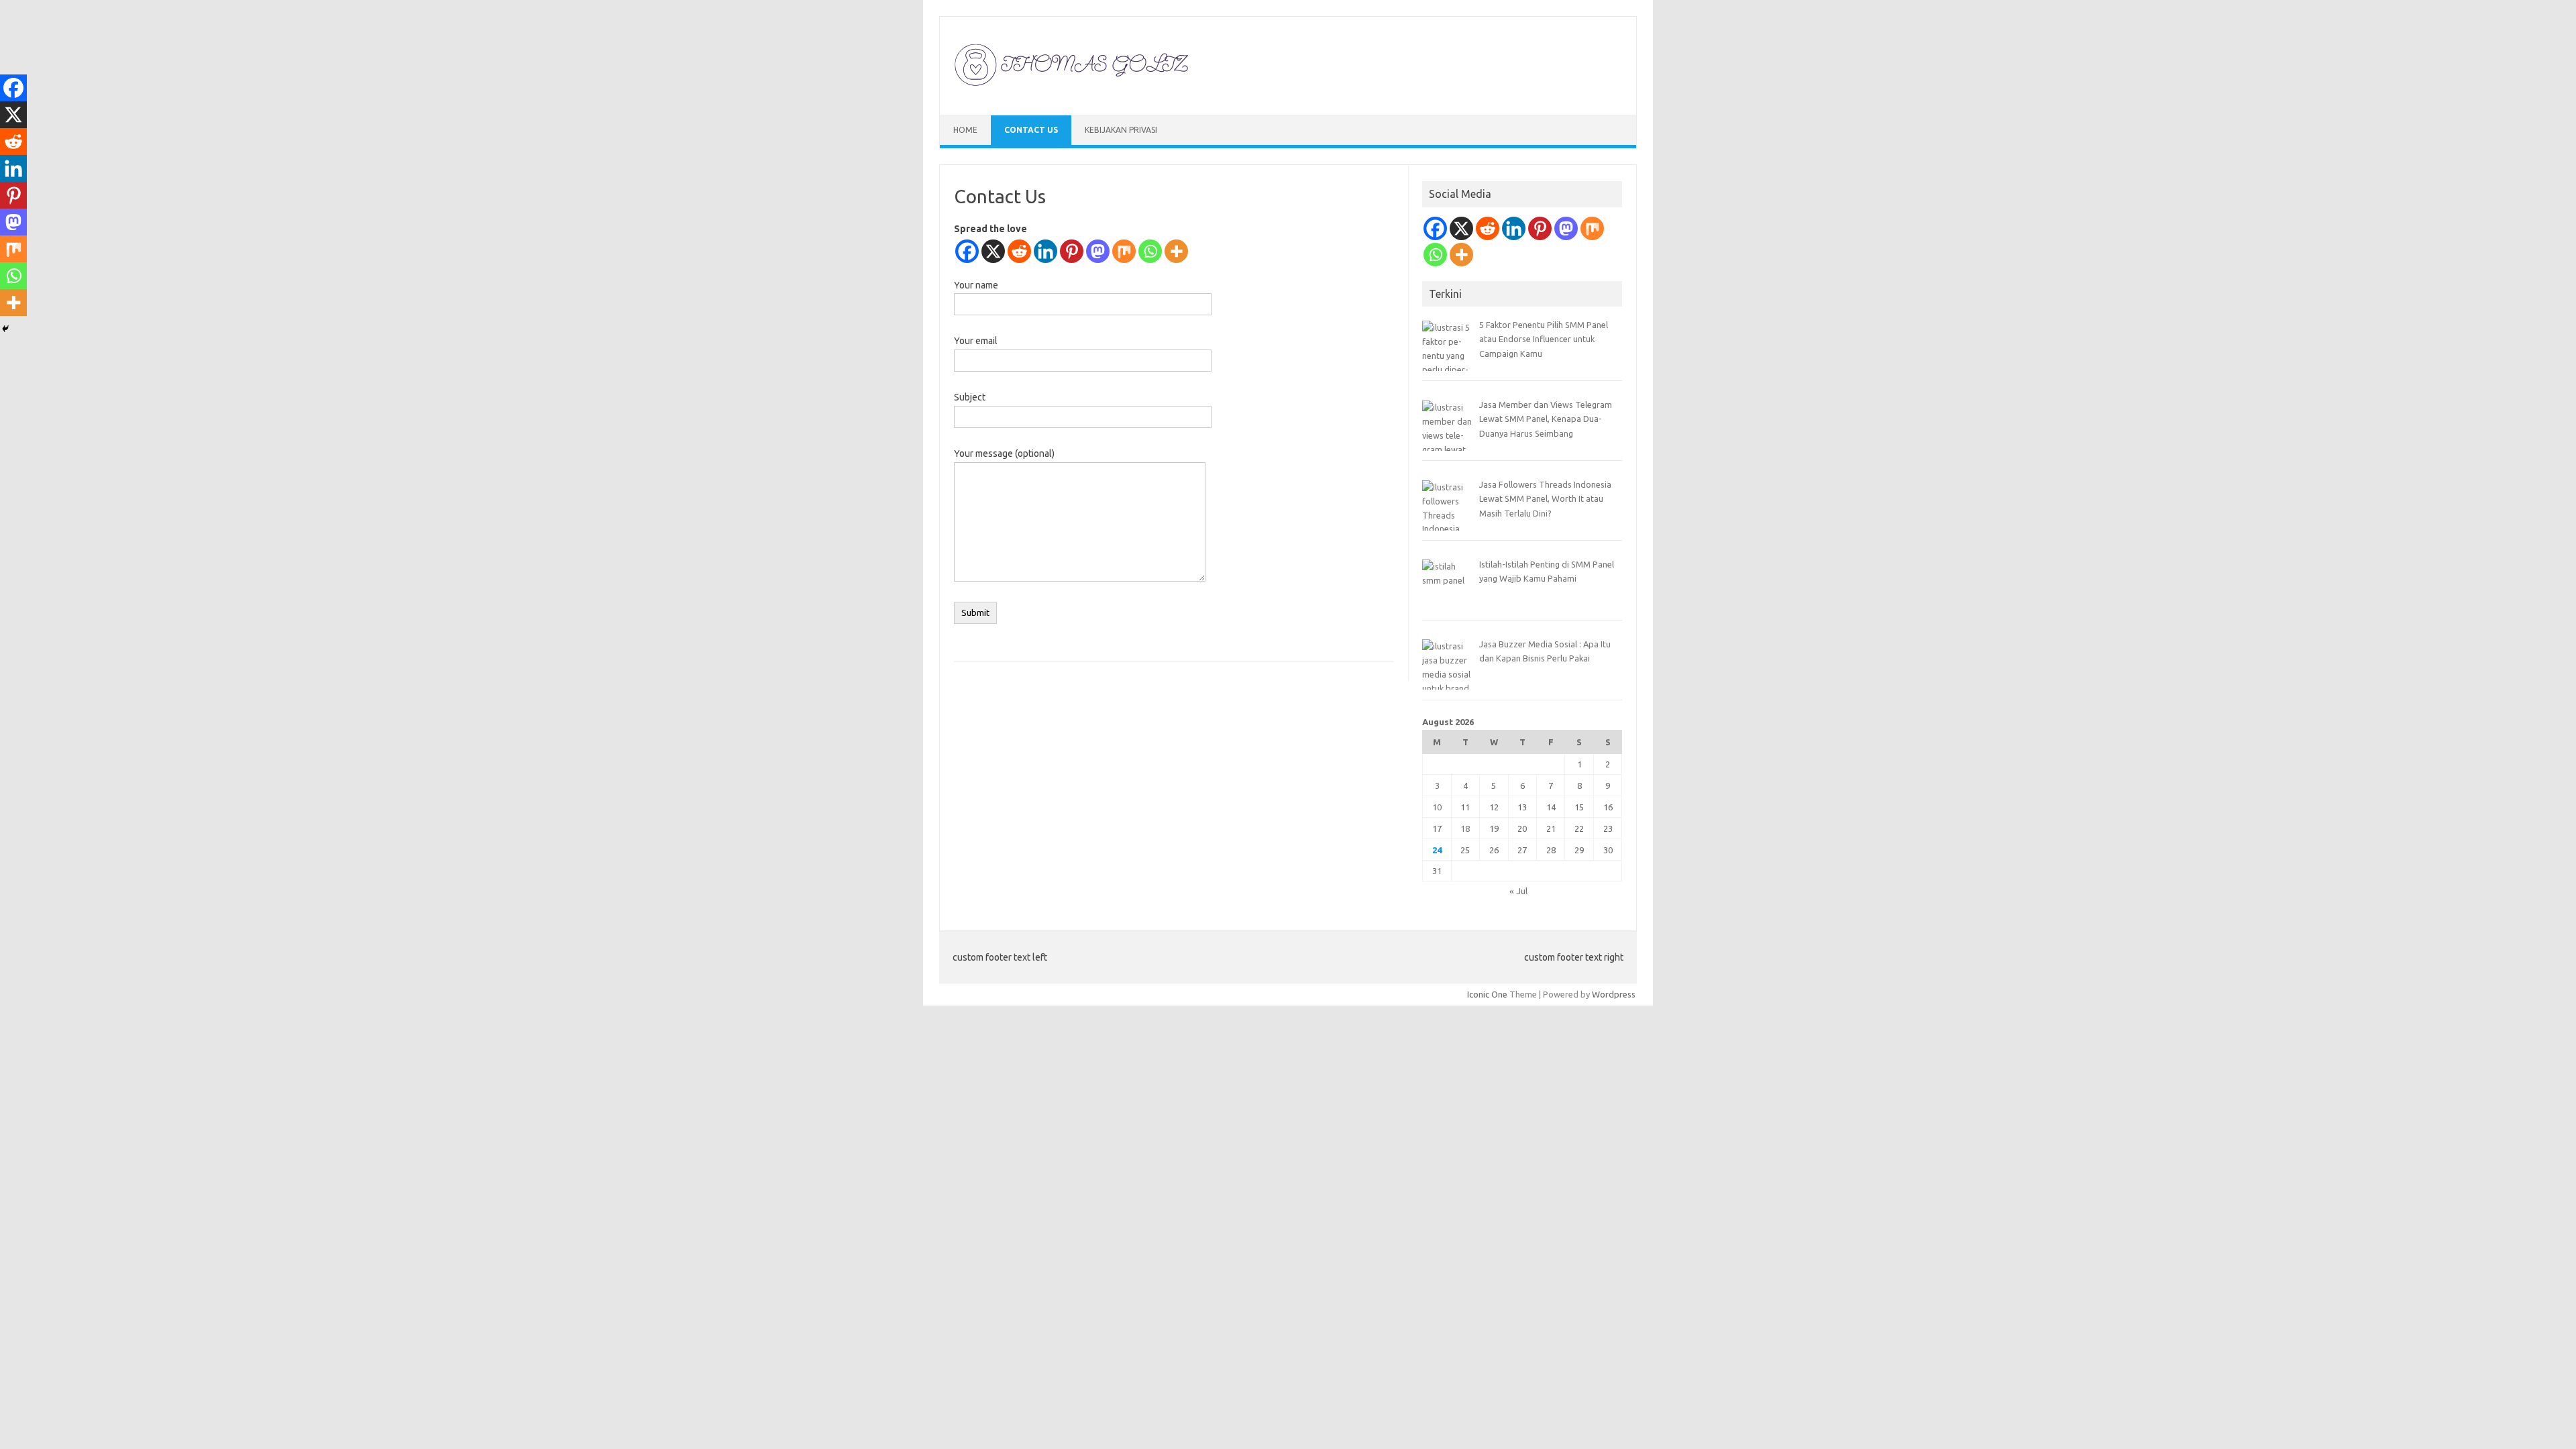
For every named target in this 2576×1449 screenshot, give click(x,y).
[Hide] (5, 329)
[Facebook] (967, 251)
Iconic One (1487, 994)
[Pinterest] (1072, 251)
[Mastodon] (1098, 251)
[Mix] (1124, 251)
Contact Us (1031, 130)
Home (965, 130)
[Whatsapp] (1150, 251)
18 (1465, 828)
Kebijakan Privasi (1121, 130)
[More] (1176, 251)
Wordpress (1614, 994)
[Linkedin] (1045, 251)
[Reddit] (1019, 251)
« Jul (1518, 891)
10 (1437, 807)
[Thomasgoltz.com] (1072, 92)
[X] (993, 251)
